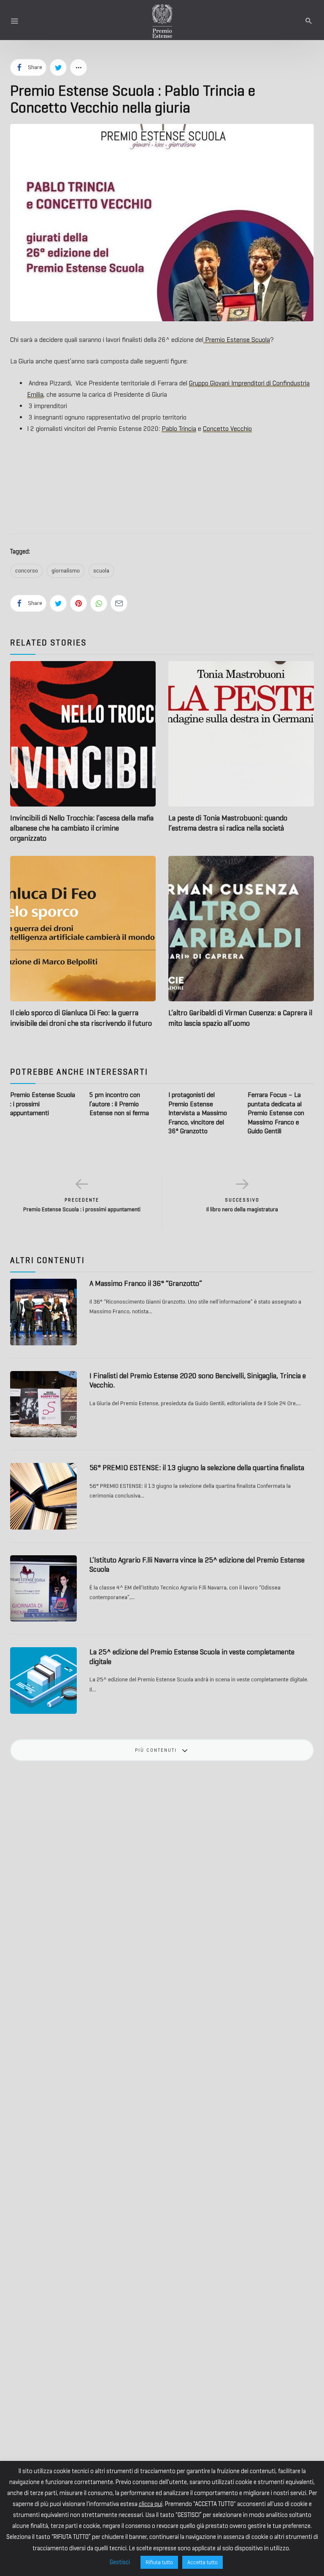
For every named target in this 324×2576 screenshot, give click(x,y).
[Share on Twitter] (58, 67)
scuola (101, 571)
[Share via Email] (119, 603)
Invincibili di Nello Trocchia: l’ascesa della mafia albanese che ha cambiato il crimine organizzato (82, 828)
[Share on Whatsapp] (99, 603)
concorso (27, 571)
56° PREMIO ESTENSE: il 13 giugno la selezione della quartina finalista (197, 1468)
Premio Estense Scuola (237, 340)
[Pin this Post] (78, 603)
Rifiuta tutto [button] (159, 2562)
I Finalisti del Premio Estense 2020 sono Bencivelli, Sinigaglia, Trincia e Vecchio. (198, 1381)
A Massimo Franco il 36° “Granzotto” (146, 1283)
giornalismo (66, 571)
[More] (78, 67)
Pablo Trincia (179, 429)
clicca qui (151, 2504)
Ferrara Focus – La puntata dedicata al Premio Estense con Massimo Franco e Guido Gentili (276, 1113)
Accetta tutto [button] (202, 2562)
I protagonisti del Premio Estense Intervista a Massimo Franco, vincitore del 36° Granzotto (198, 1113)
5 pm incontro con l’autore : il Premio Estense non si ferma (119, 1104)
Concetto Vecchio (227, 429)
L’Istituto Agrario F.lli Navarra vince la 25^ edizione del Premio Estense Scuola (197, 1565)
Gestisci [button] (120, 2562)
